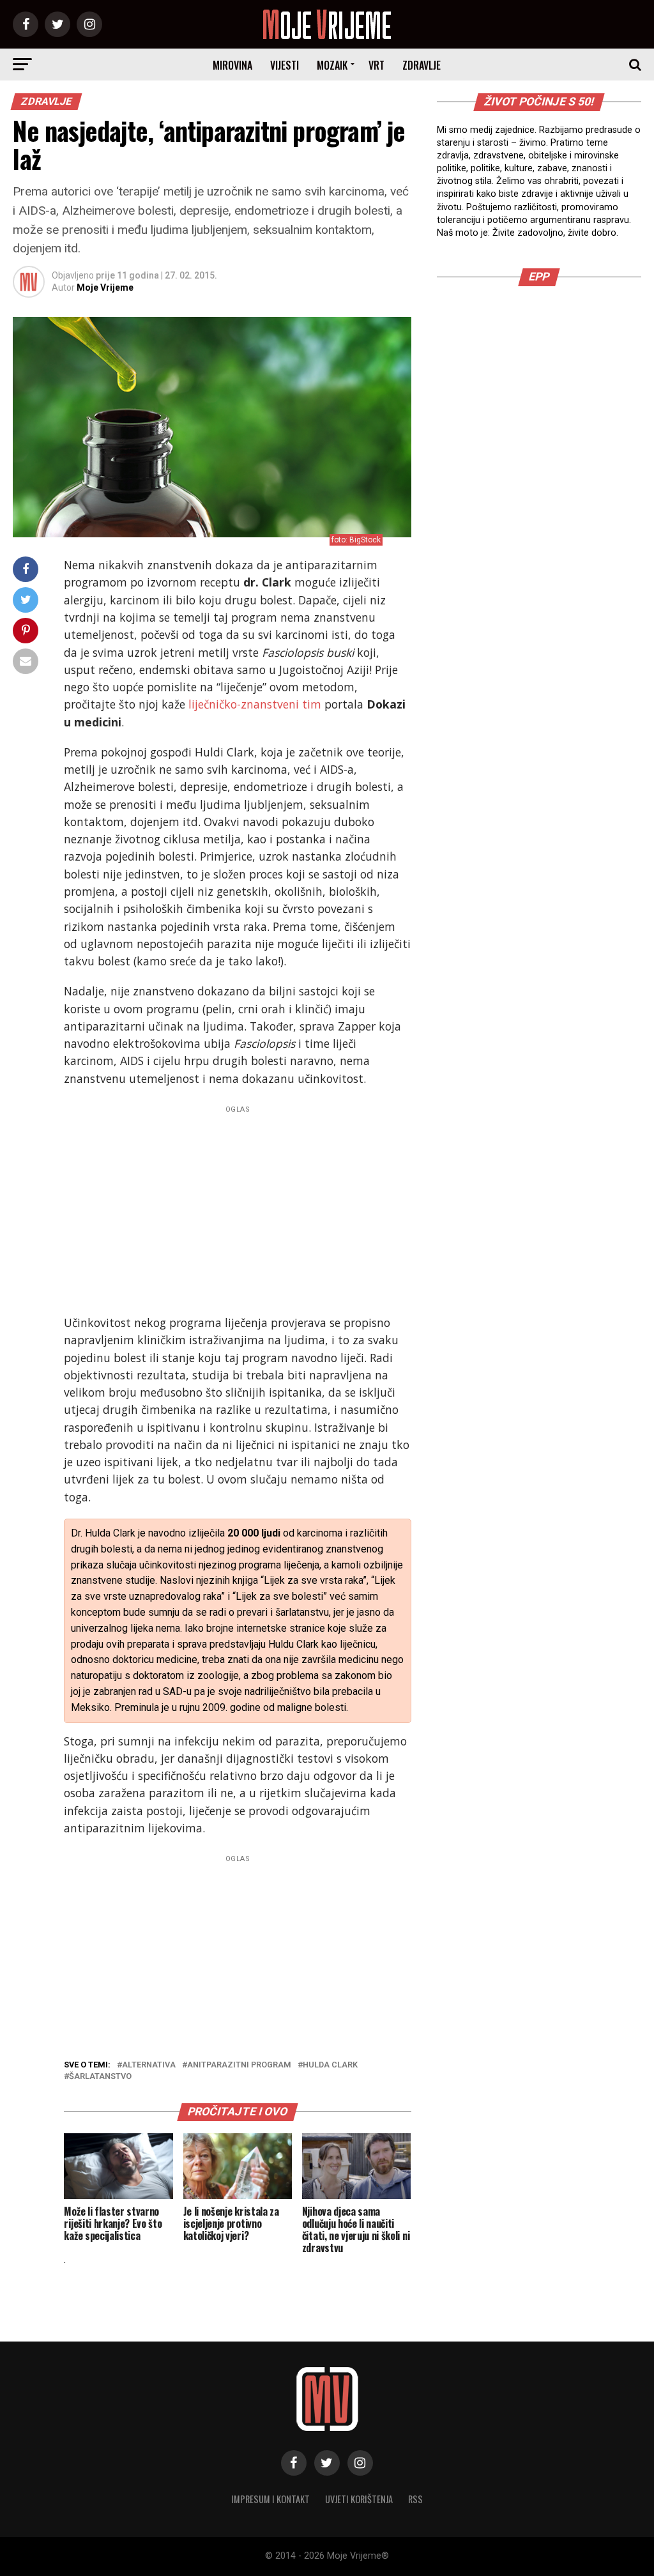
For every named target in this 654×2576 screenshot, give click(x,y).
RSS (415, 2499)
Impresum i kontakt (270, 2499)
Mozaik (332, 65)
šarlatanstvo (100, 2077)
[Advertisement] (237, 1207)
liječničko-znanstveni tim (255, 704)
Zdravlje (422, 65)
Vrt (376, 65)
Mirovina (232, 65)
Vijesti (285, 65)
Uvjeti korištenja (359, 2499)
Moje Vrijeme (105, 287)
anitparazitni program (239, 2065)
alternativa (149, 2065)
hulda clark (330, 2065)
